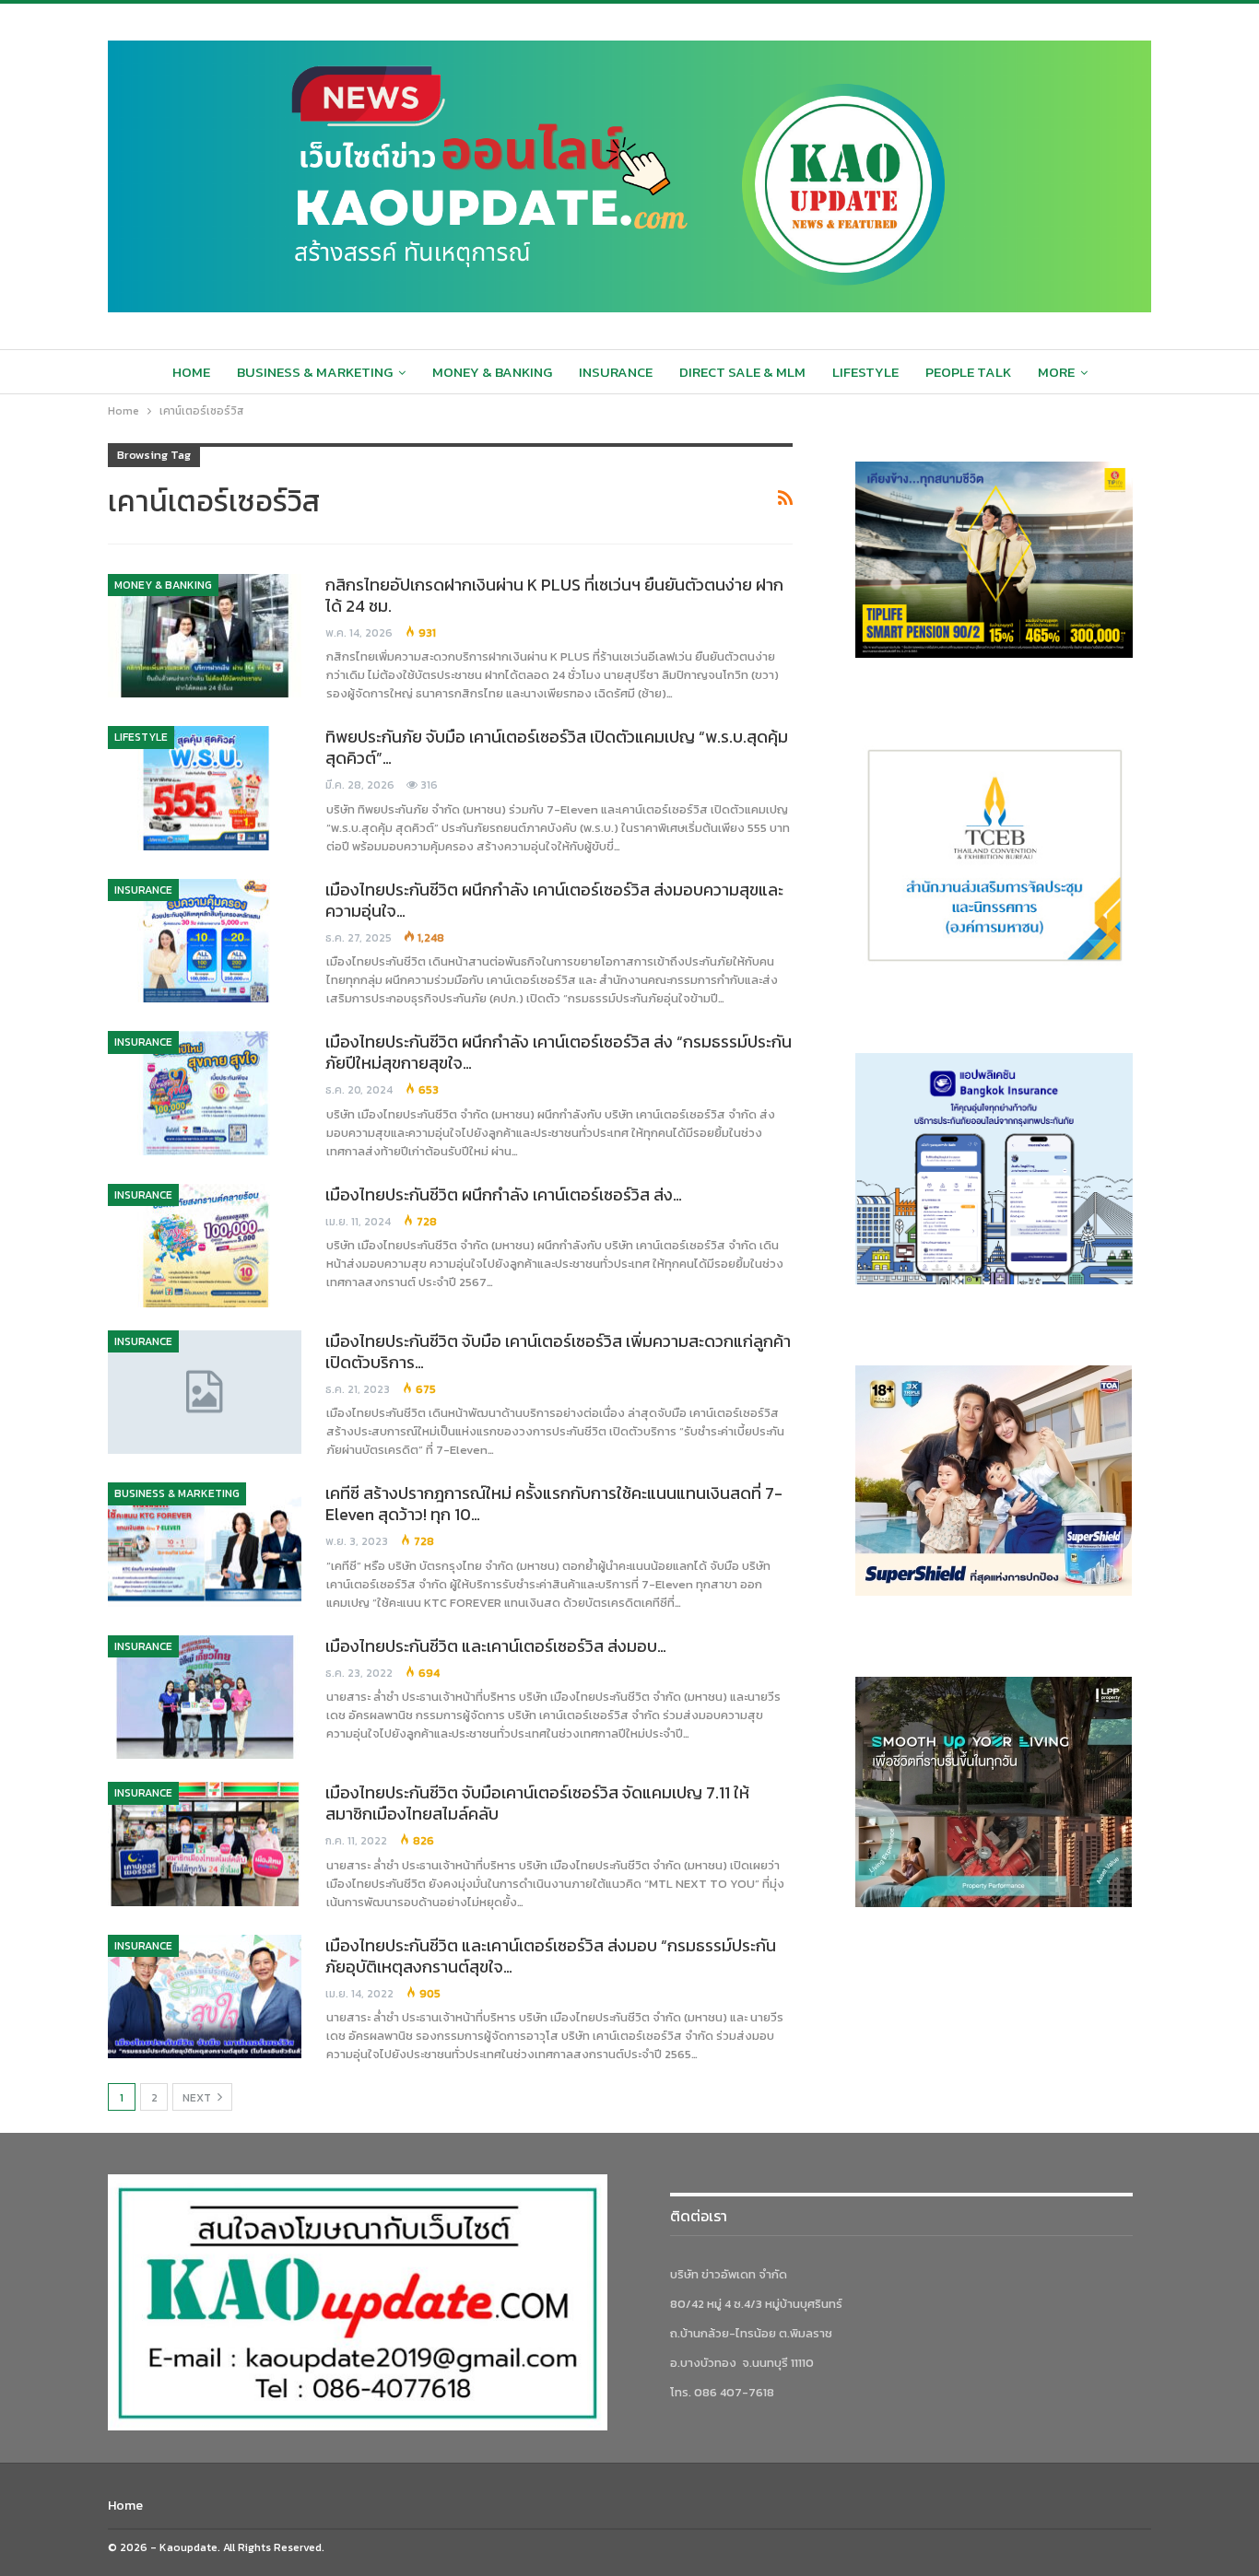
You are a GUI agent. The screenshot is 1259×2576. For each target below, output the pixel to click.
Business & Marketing (315, 372)
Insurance (616, 372)
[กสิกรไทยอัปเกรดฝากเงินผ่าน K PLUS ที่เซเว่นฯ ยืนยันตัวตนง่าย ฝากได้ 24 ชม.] (205, 636)
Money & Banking (492, 372)
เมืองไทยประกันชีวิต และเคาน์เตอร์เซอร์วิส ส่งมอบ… (496, 1646)
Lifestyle (865, 372)
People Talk (968, 372)
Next (198, 2098)
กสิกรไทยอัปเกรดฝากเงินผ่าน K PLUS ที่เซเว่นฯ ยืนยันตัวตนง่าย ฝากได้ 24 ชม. (554, 595)
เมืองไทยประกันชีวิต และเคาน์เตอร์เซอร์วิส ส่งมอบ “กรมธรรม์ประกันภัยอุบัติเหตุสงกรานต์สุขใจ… (551, 1956)
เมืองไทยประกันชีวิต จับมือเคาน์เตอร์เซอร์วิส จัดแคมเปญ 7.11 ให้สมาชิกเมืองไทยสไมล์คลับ (537, 1803)
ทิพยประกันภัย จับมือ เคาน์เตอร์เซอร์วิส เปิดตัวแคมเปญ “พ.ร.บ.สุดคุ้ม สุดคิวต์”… (557, 747)
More (1056, 372)
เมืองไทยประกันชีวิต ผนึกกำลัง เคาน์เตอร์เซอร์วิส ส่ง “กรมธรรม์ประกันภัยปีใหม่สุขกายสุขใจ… (559, 1052)
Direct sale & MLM (742, 372)
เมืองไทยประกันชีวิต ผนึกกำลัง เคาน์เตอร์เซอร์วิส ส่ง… (504, 1194)
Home (191, 372)
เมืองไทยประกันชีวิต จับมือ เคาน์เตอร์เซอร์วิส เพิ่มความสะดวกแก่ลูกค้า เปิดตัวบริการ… (558, 1352)
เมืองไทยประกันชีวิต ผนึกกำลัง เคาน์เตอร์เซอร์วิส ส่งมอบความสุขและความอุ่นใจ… (554, 900)
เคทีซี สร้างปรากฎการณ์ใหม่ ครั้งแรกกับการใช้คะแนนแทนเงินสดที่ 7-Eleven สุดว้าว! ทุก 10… (554, 1504)
